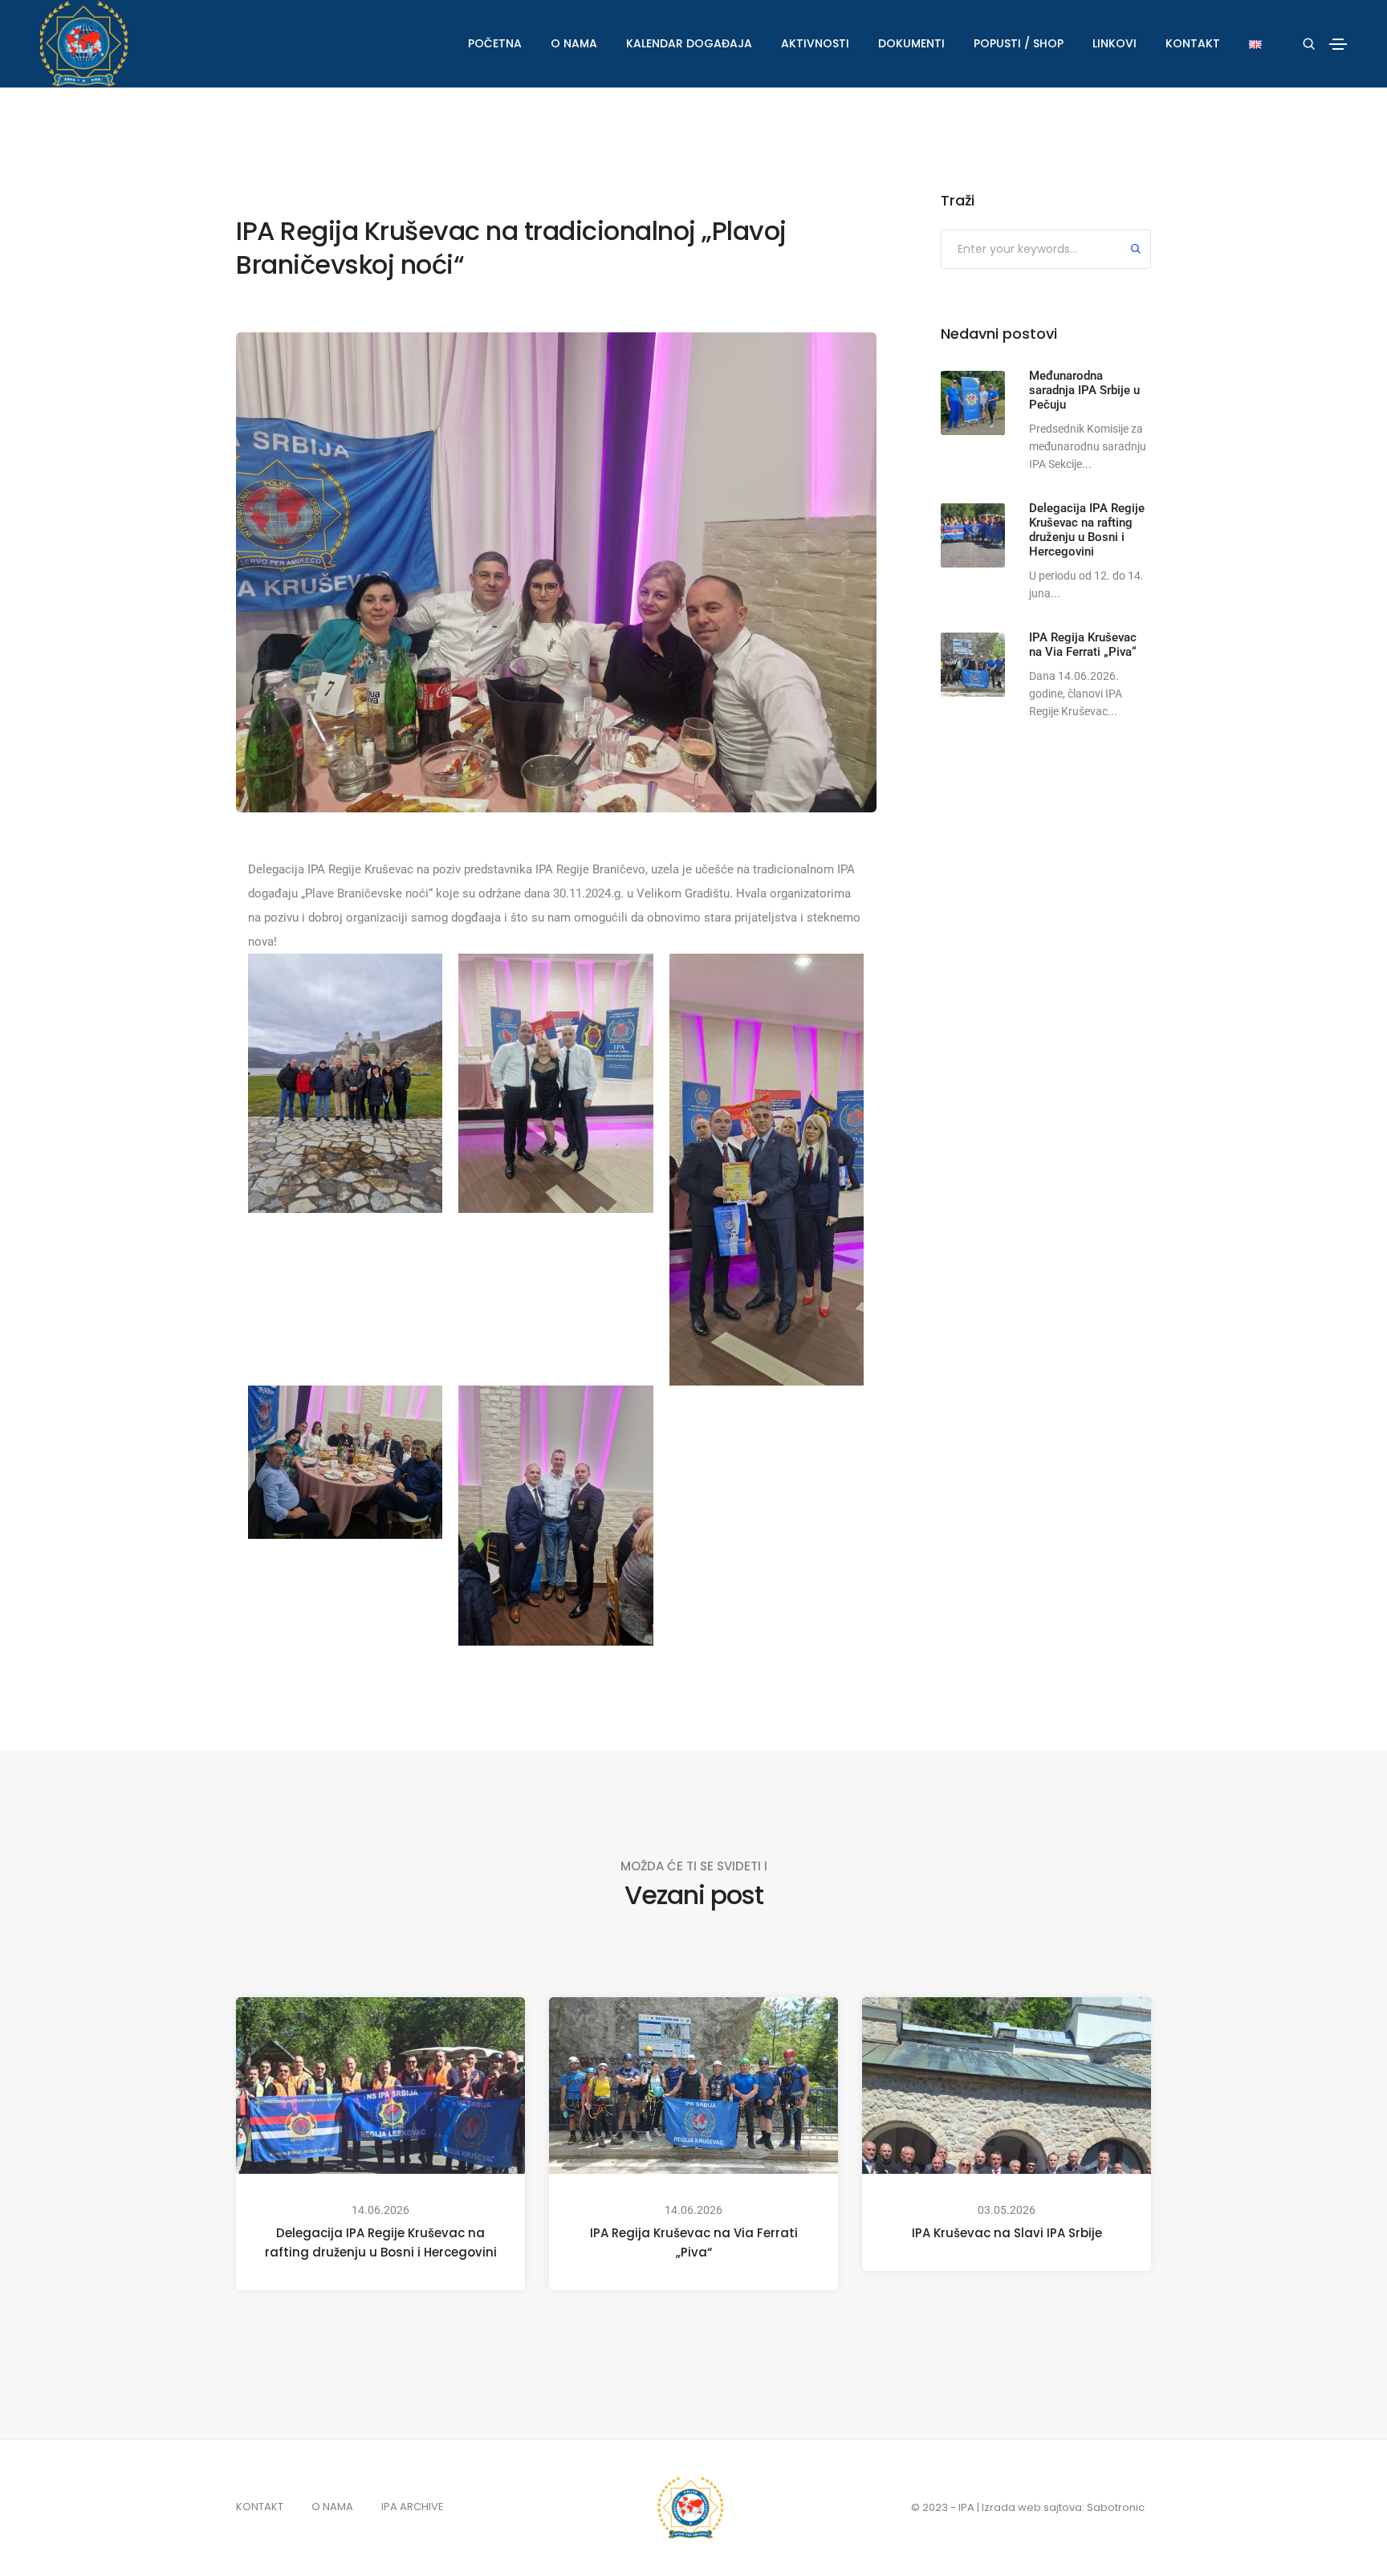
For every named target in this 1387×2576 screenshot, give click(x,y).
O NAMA (574, 43)
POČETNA (495, 43)
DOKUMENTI (911, 43)
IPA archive (413, 2507)
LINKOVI (1114, 43)
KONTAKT (1193, 43)
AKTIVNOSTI (815, 43)
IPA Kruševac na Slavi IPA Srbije (1007, 2233)
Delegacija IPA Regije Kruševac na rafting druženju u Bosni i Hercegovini (381, 2242)
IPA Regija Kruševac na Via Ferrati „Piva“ (694, 2242)
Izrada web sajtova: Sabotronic (1063, 2507)
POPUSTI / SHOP (1019, 43)
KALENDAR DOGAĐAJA (689, 43)
